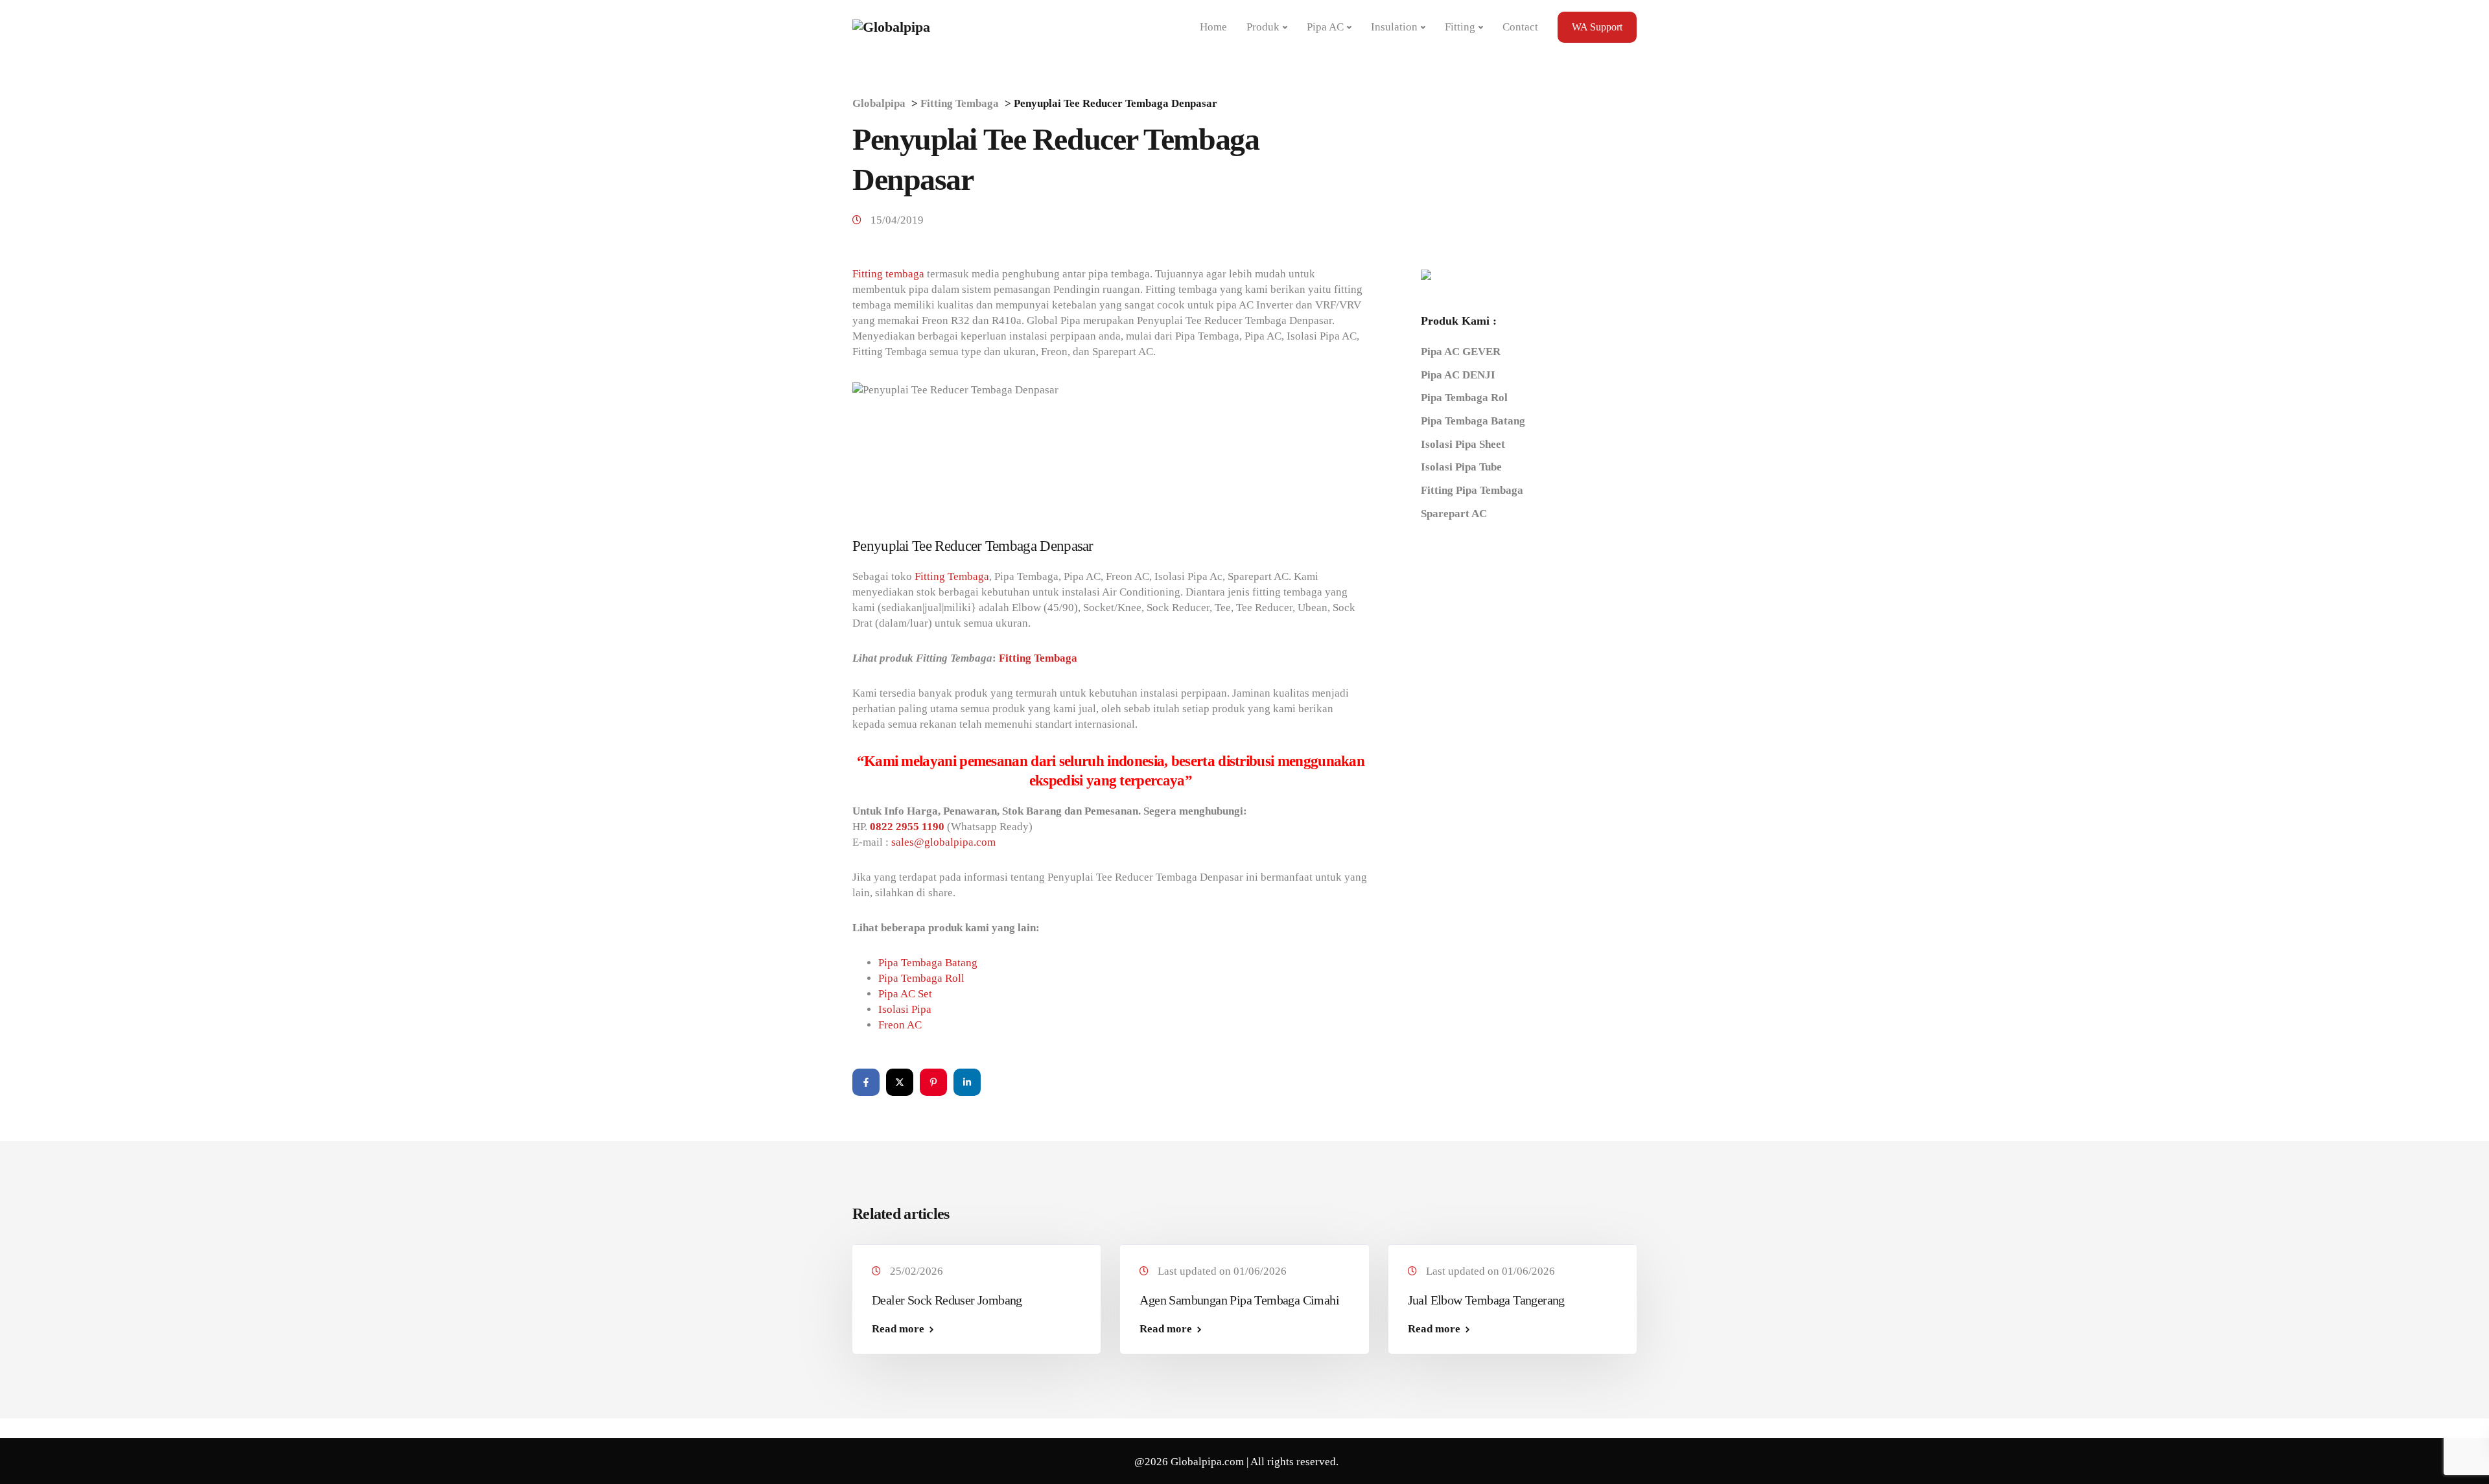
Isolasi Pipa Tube (1461, 467)
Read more (898, 1329)
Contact (1520, 27)
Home (1213, 27)
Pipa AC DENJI (1458, 375)
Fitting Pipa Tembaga (1472, 490)
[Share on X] (900, 1082)
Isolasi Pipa (905, 1009)
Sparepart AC (1454, 514)
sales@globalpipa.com (943, 842)
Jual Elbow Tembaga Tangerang (1486, 1300)
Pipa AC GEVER (1461, 352)
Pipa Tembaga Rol (1464, 398)
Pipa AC (1325, 27)
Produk (1263, 27)
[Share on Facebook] (866, 1082)
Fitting (1460, 27)
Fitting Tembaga (952, 576)
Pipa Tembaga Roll (921, 978)
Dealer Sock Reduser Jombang (947, 1300)
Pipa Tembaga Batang (928, 963)
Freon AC (900, 1025)
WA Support (1597, 27)
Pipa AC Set (905, 994)
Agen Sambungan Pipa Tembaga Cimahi (1239, 1300)
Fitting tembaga (888, 274)
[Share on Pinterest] (933, 1082)
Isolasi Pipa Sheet (1463, 444)
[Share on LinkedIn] (967, 1082)
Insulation (1394, 27)
